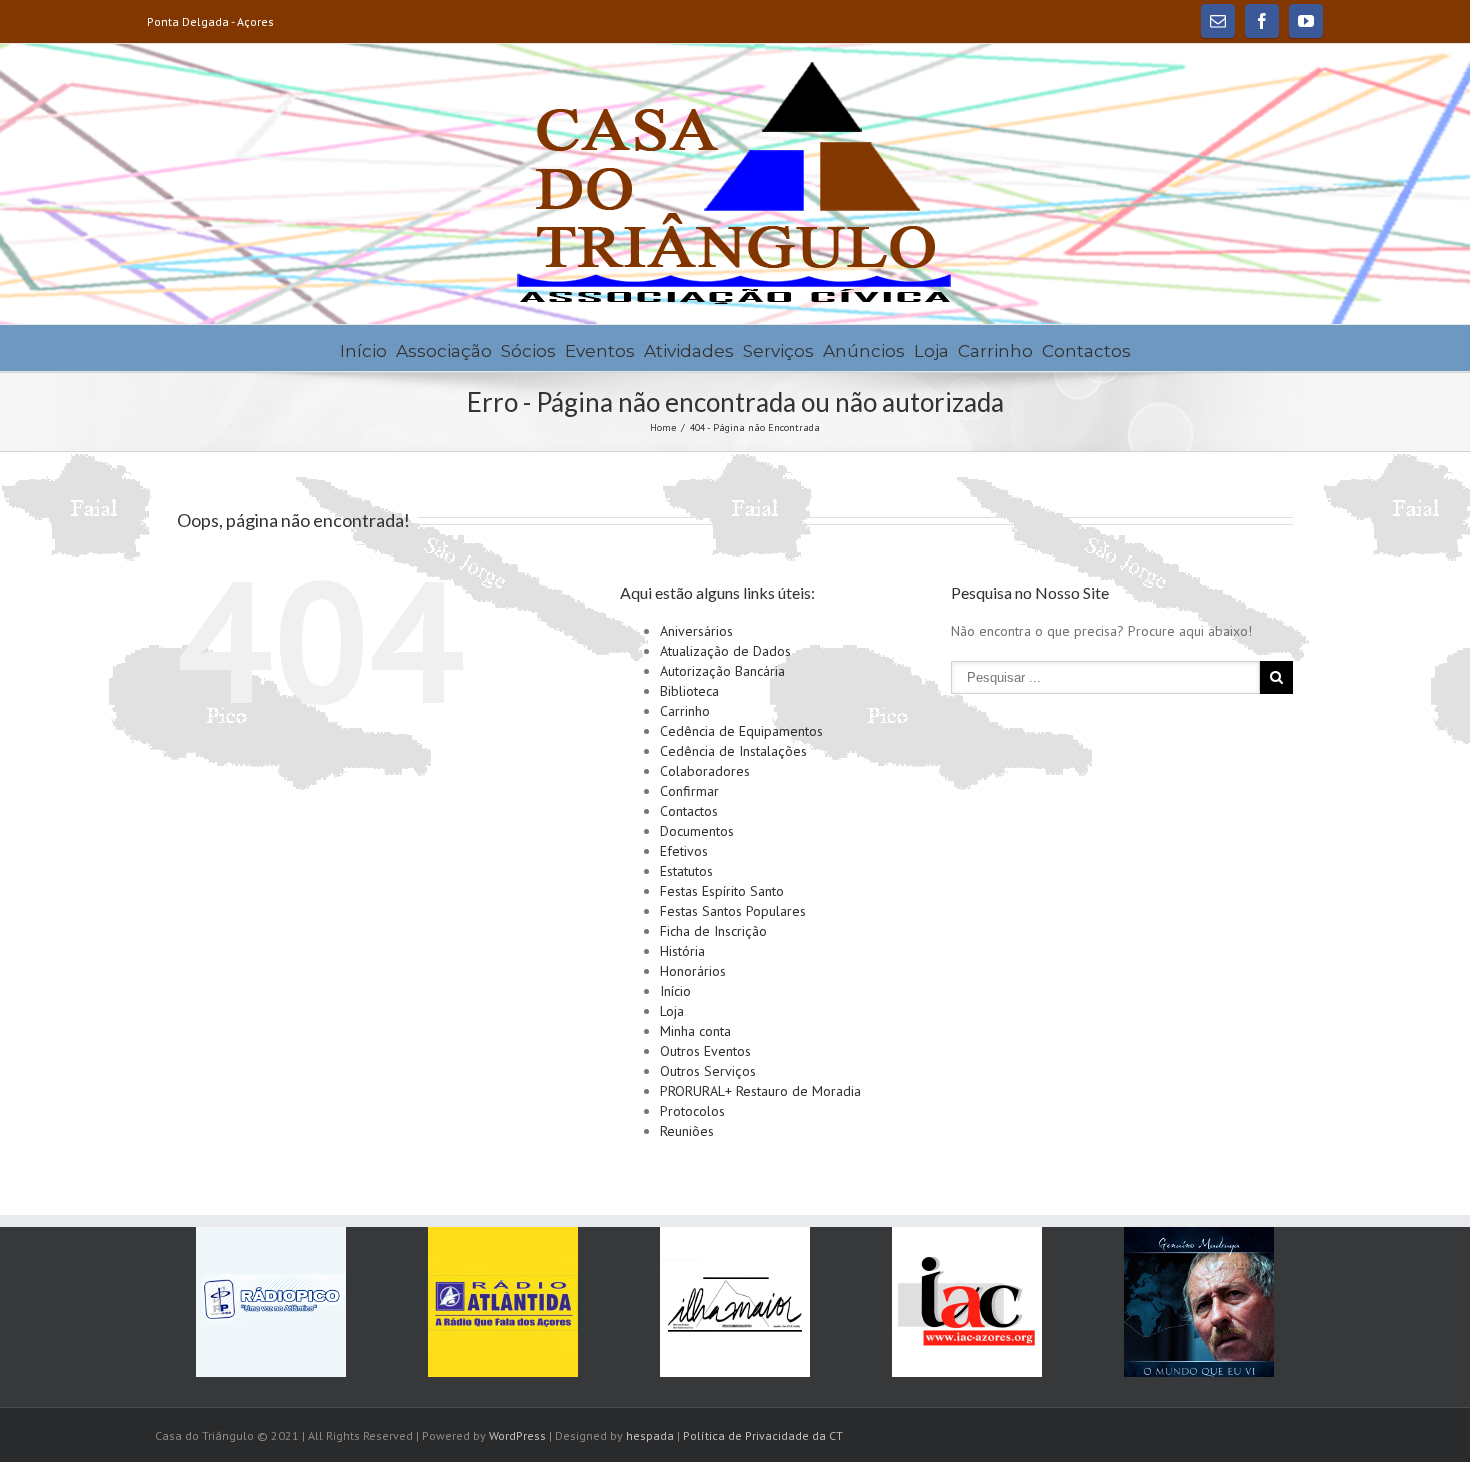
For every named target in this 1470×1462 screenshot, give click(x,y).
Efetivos (684, 851)
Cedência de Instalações (733, 751)
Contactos (1086, 351)
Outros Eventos (705, 1051)
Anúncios (864, 351)
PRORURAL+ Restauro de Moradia (760, 1091)
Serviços (778, 351)
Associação (444, 351)
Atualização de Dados (725, 651)
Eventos (600, 351)
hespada (650, 1435)
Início (363, 351)
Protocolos (692, 1111)
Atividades (689, 351)
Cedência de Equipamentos (741, 731)
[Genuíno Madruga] (1199, 1302)
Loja (931, 351)
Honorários (693, 971)
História (682, 951)
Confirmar (689, 791)
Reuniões (687, 1131)
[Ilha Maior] (735, 1302)
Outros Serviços (708, 1071)
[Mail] (1218, 21)
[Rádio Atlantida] (503, 1302)
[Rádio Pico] (271, 1302)
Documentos (697, 831)
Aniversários (696, 631)
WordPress (517, 1435)
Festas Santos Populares (733, 911)
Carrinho (995, 351)
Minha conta (695, 1031)
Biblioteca (689, 691)
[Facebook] (1262, 21)
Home (663, 427)
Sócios (528, 351)
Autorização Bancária (722, 671)
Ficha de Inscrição (713, 931)
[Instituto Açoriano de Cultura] (967, 1302)
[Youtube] (1306, 21)
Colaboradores (705, 771)
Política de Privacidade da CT (763, 1435)
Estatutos (686, 871)
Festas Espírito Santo (722, 891)
